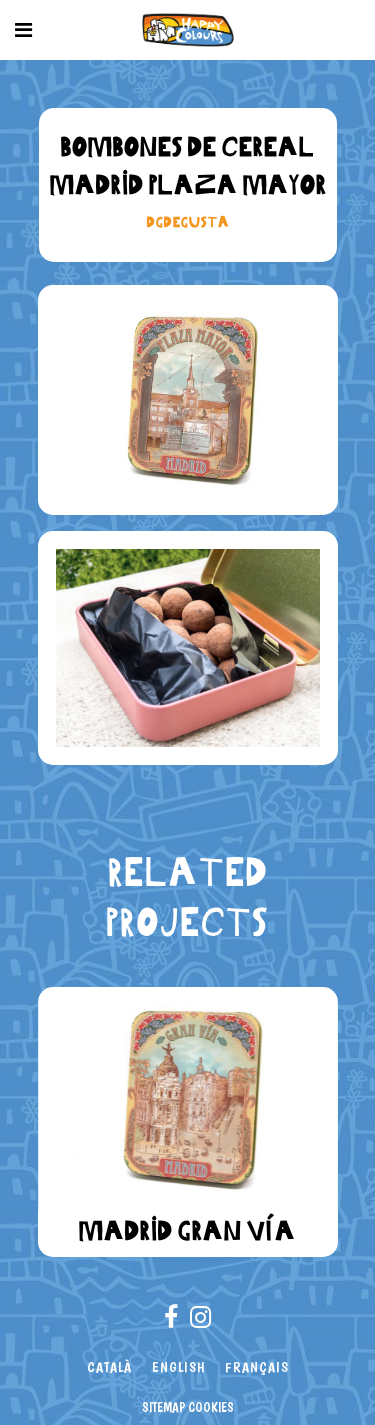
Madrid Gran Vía (187, 1230)
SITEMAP (163, 1407)
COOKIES (211, 1407)
